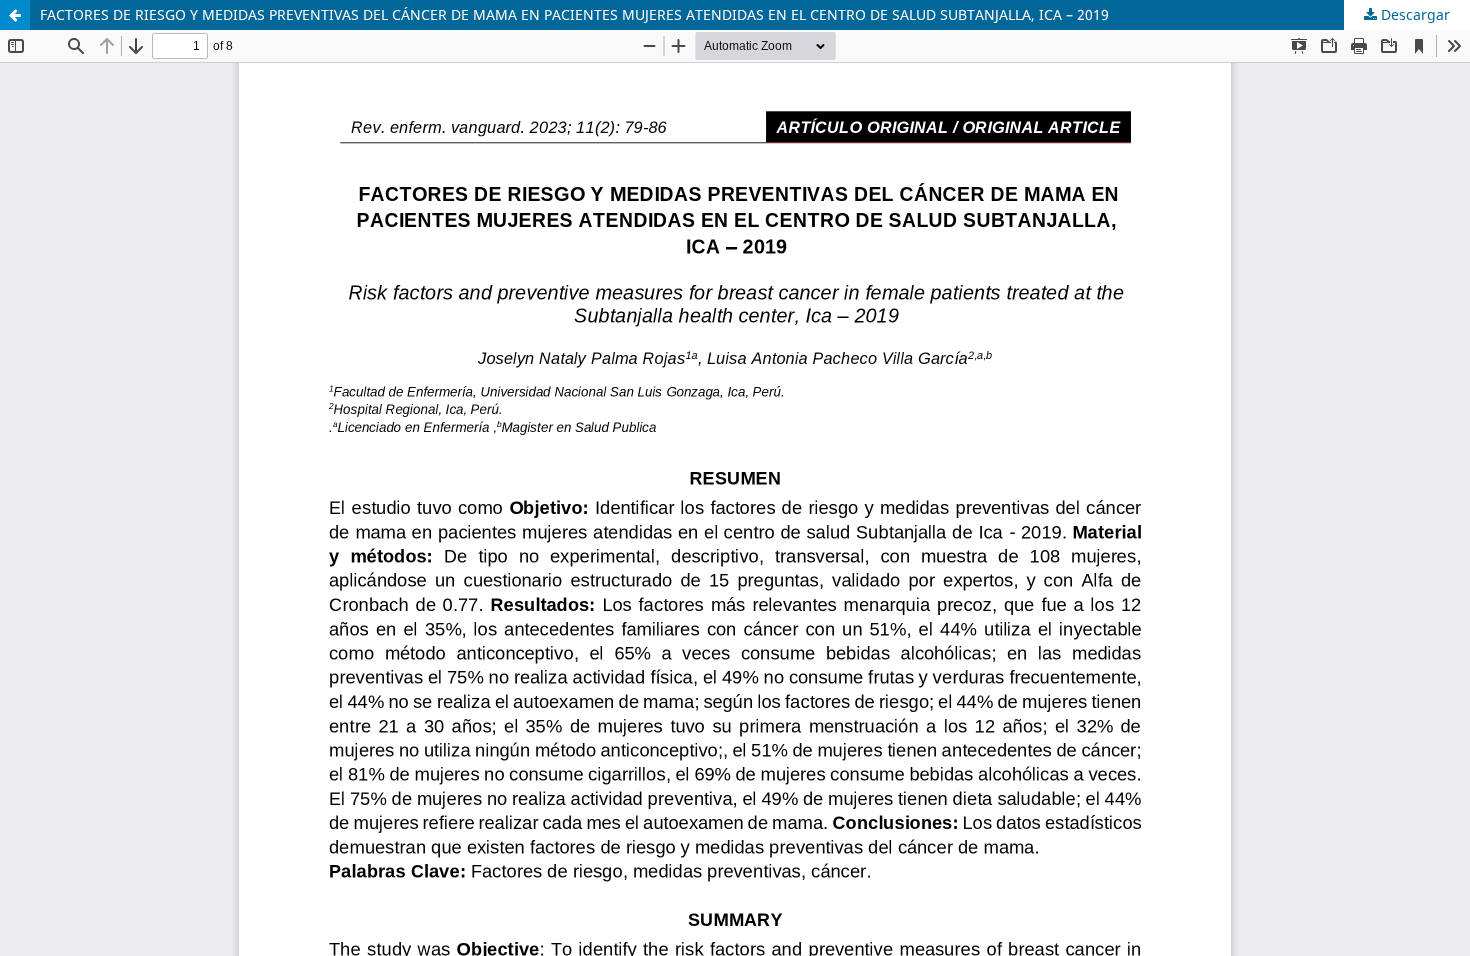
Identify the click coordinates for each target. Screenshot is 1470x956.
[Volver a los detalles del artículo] (15, 15)
